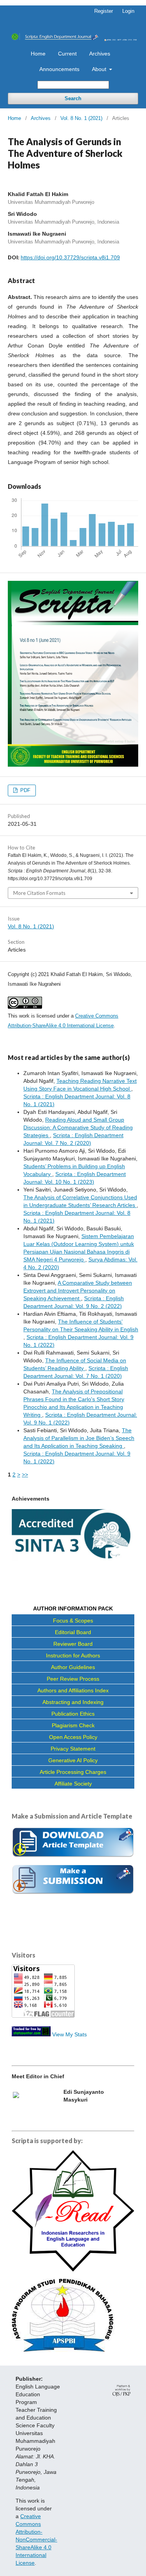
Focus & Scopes (73, 1621)
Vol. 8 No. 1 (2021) (81, 118)
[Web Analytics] (31, 2034)
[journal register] (73, 1893)
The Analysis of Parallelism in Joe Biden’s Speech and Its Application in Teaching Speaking (79, 1438)
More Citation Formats (39, 893)
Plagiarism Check (73, 1725)
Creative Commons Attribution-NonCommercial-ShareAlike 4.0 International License (36, 2540)
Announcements (59, 69)
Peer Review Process (73, 1679)
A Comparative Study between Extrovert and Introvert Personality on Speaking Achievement (78, 1291)
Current (67, 54)
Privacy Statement (73, 1749)
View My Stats (69, 2034)
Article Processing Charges (73, 1772)
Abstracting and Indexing (73, 1702)
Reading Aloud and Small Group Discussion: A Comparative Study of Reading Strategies (78, 1127)
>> (25, 1475)
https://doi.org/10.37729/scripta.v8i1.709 (70, 257)
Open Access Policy (73, 1737)
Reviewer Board (73, 1644)
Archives (100, 54)
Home (38, 54)
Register (104, 11)
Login (128, 11)
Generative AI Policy (73, 1760)
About (100, 69)
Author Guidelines (73, 1667)
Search (73, 98)
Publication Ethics (73, 1714)
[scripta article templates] (73, 1858)
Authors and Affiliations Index (73, 1690)
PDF (25, 790)
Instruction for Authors (73, 1655)
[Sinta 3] (73, 1559)
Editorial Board (73, 1632)
